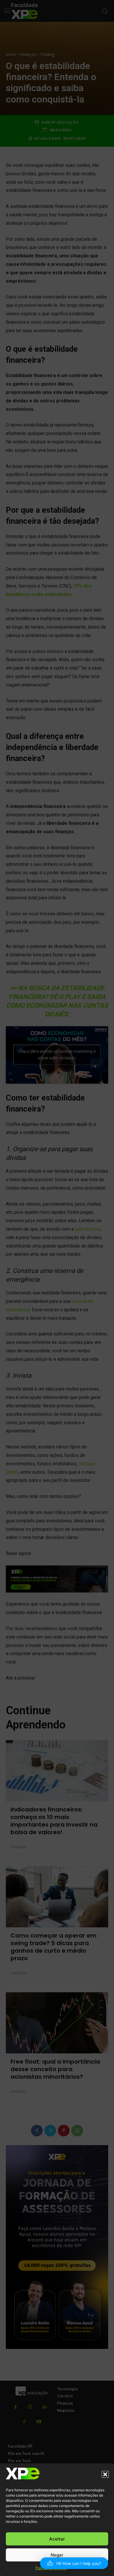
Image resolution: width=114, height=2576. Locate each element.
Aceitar (57, 2539)
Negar (57, 2555)
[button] (105, 2474)
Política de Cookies (51, 2568)
